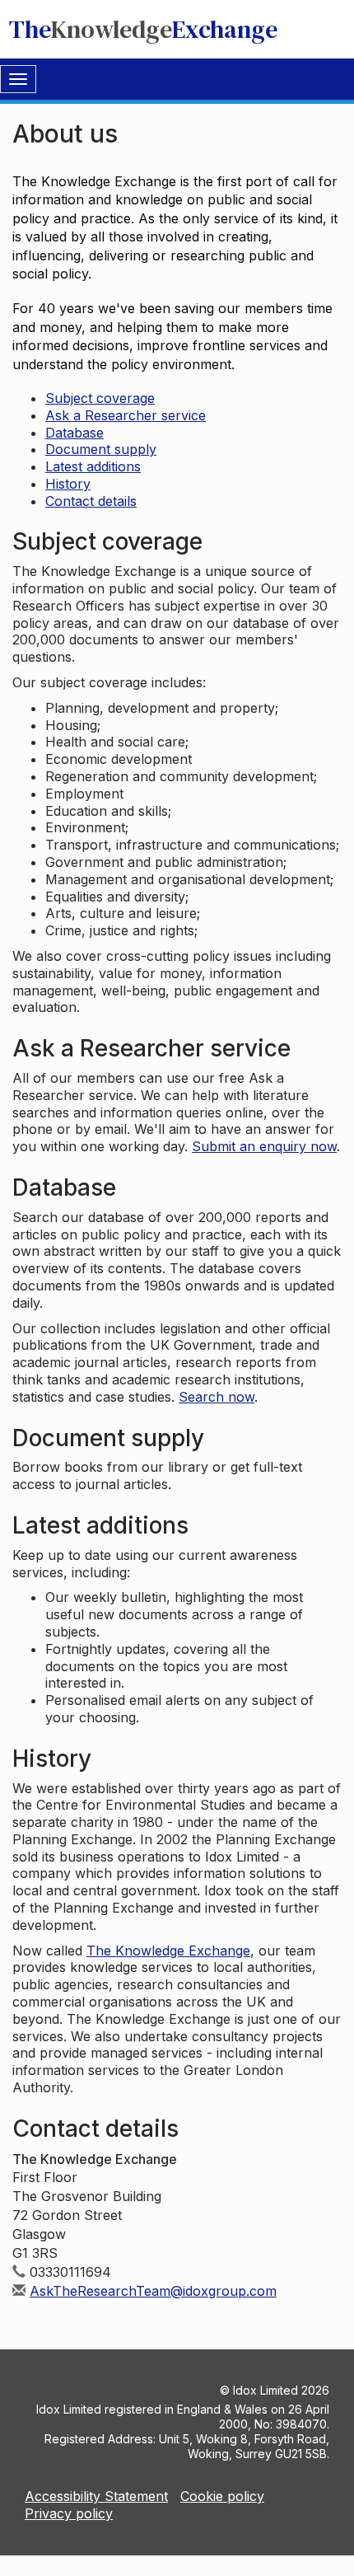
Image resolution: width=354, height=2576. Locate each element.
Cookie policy (222, 2496)
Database (75, 433)
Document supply (101, 449)
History (68, 484)
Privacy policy (69, 2513)
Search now (217, 1397)
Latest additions (93, 466)
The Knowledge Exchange (168, 1951)
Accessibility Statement (96, 2496)
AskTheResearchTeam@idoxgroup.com (153, 2291)
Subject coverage (100, 398)
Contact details (91, 501)
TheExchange (143, 29)
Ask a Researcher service (126, 415)
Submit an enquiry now (264, 1146)
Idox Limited (265, 2390)
